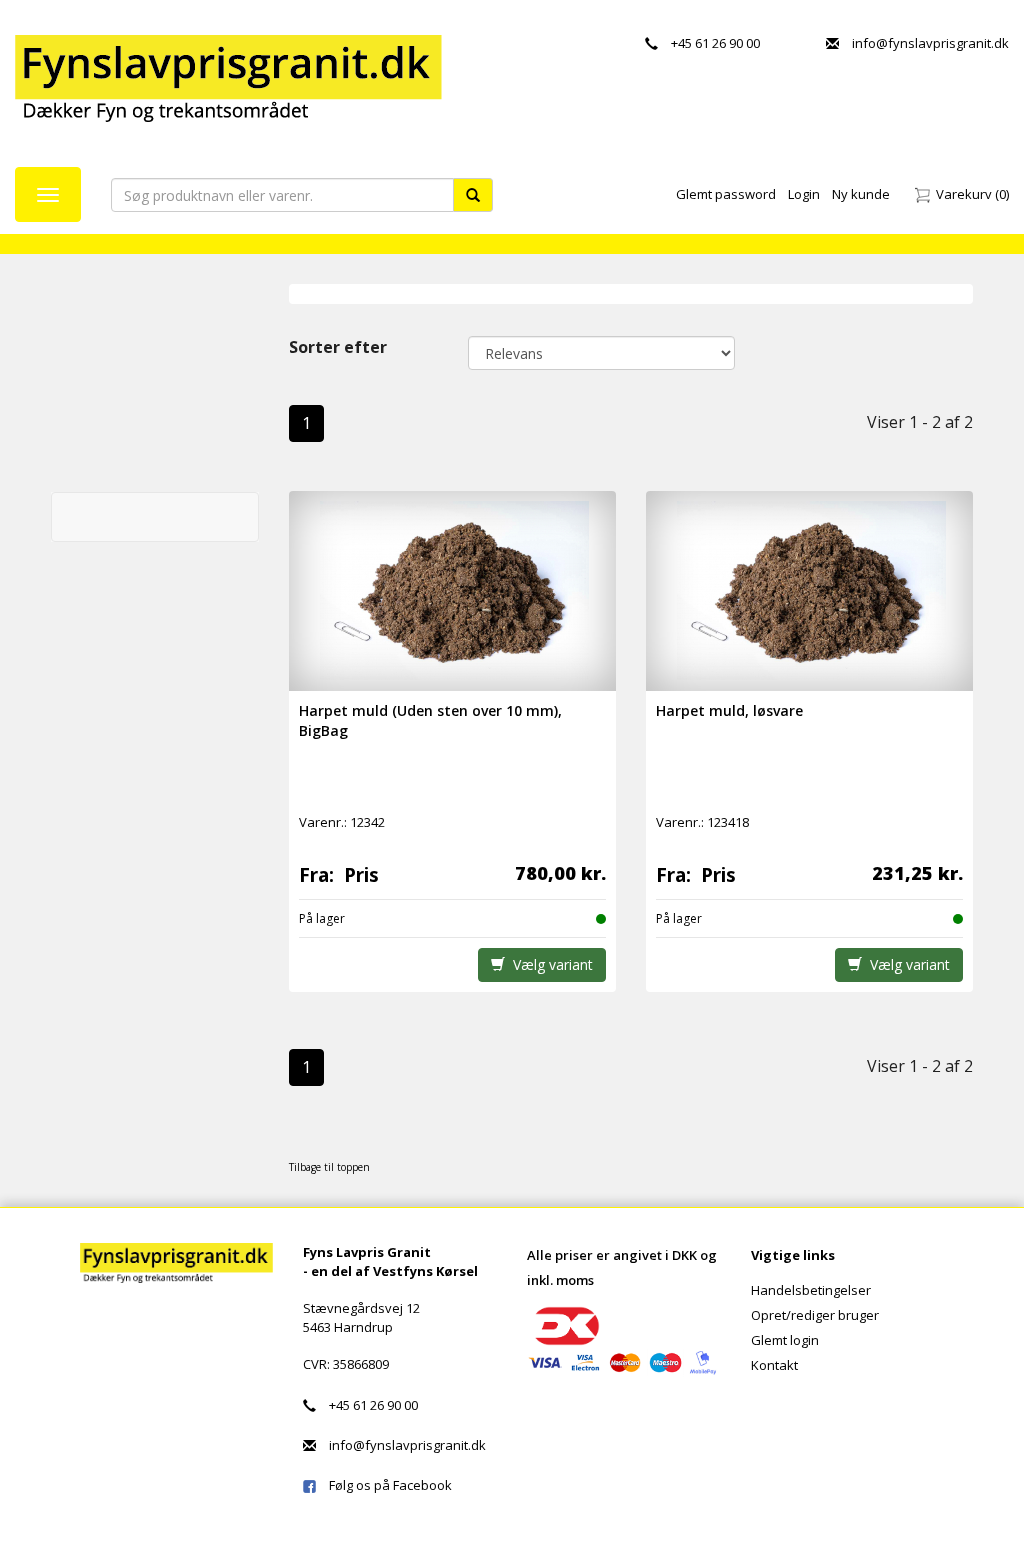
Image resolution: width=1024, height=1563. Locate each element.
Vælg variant (549, 964)
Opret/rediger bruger (815, 1315)
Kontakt (774, 1365)
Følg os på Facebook (384, 1485)
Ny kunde (861, 194)
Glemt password (726, 194)
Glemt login (785, 1340)
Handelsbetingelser (811, 1290)
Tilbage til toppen (329, 1167)
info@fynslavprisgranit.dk (924, 43)
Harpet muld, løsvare (729, 710)
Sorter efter (338, 347)
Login (804, 194)
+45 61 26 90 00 (709, 43)
